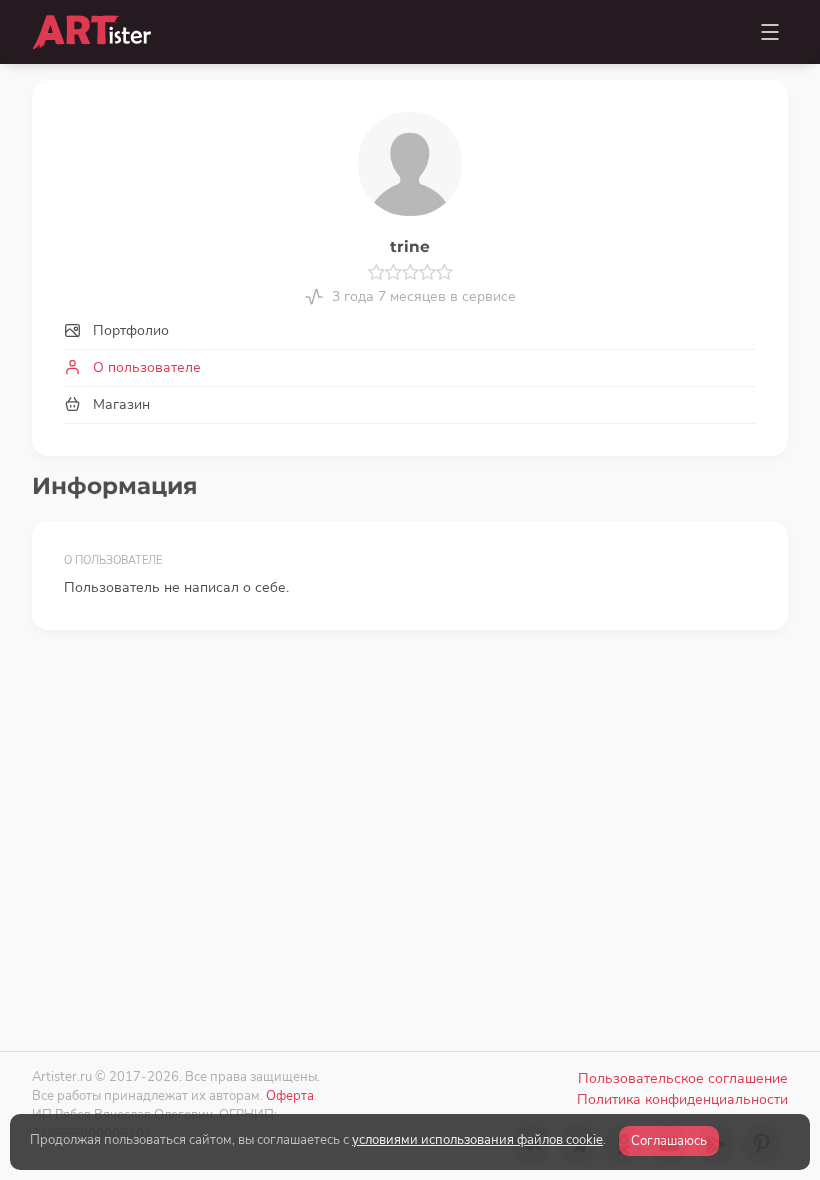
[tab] (410, 330)
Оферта (290, 1095)
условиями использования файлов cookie (477, 1140)
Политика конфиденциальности (682, 1099)
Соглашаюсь (669, 1141)
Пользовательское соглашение (683, 1078)
